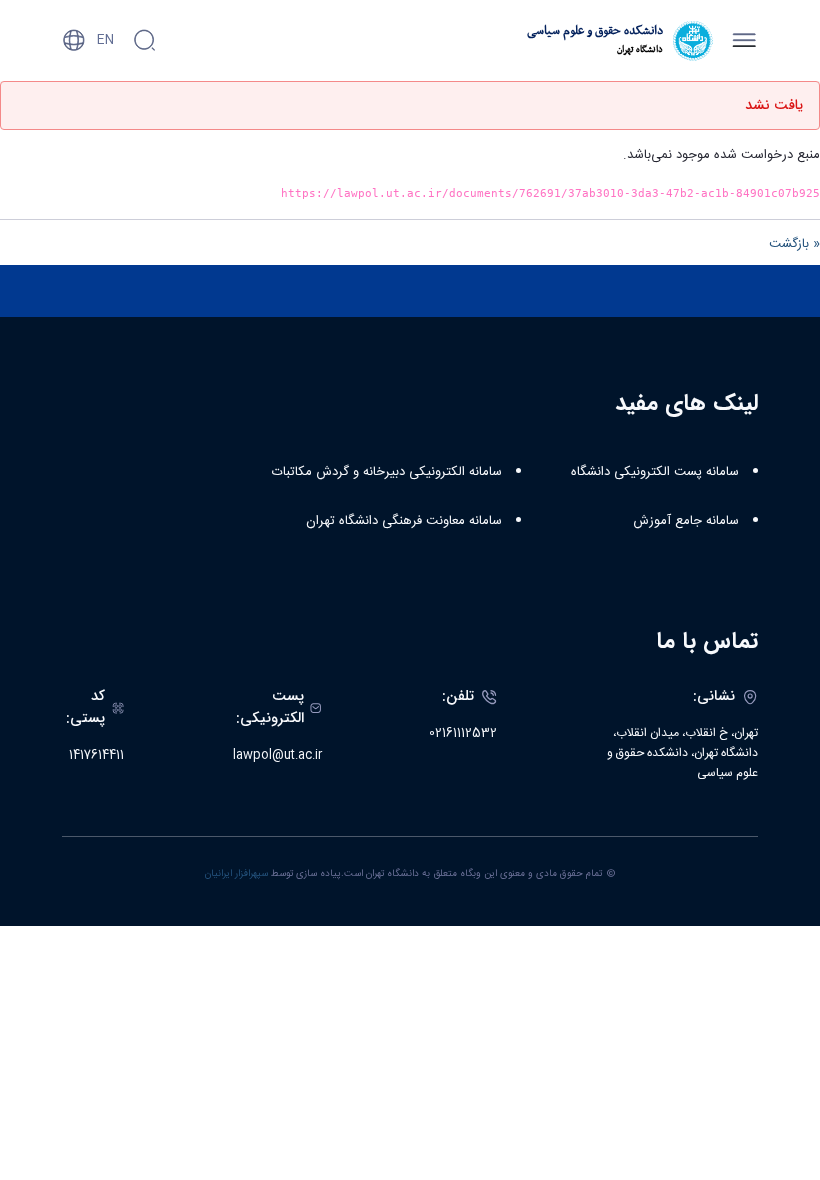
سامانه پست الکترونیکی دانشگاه (655, 472)
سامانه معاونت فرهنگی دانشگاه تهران (404, 521)
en (105, 40)
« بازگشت (794, 244)
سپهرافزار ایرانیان (236, 874)
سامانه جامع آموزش (686, 521)
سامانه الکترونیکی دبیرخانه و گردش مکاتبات (387, 472)
